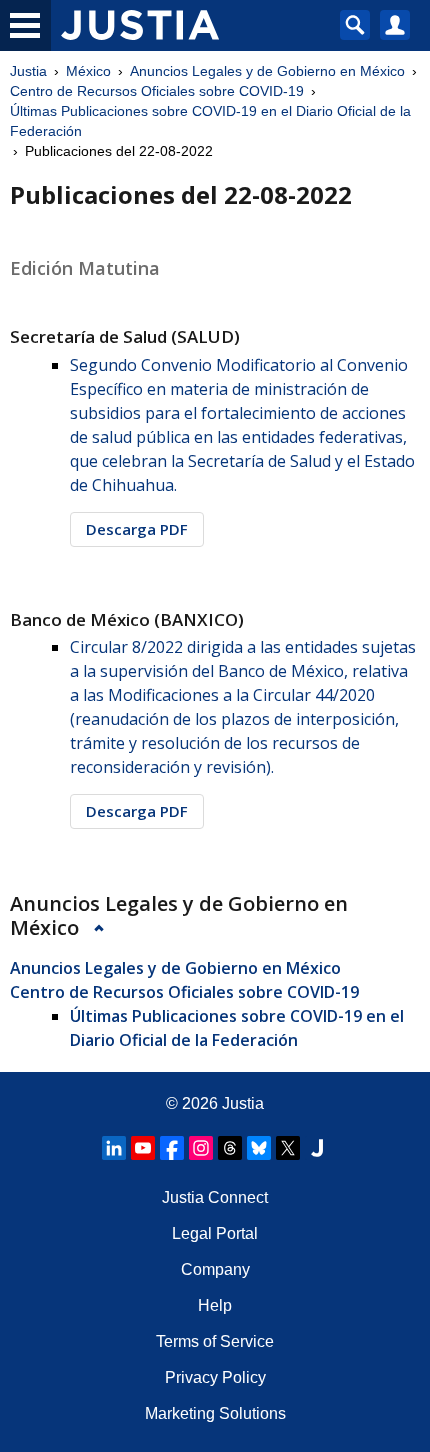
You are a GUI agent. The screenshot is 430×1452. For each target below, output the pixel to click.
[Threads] (230, 1148)
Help (215, 1305)
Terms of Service (215, 1341)
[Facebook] (172, 1148)
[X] (288, 1148)
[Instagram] (201, 1148)
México (88, 71)
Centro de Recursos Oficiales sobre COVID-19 (157, 91)
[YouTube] (143, 1148)
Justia (28, 71)
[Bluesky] (259, 1148)
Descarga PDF (137, 529)
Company (215, 1269)
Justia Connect (215, 1197)
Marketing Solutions (215, 1413)
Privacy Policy (215, 1377)
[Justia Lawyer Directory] (317, 1148)
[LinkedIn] (114, 1148)
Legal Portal (215, 1233)
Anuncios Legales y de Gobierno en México (267, 71)
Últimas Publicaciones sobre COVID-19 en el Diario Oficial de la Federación (210, 121)
